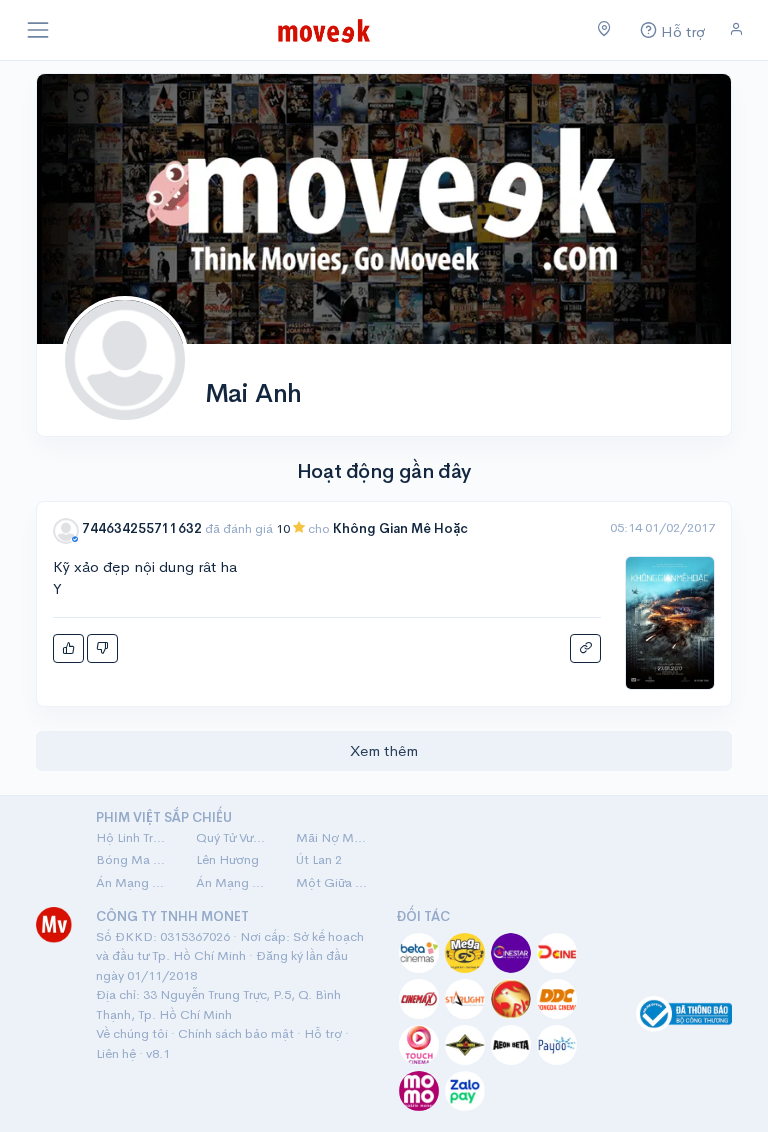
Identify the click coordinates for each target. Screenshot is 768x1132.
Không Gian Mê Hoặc (400, 528)
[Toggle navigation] (38, 30)
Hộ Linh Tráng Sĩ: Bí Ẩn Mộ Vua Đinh (134, 837)
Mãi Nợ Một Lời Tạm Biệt (334, 837)
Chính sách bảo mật (236, 1033)
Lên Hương (227, 859)
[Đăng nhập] (736, 29)
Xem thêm (384, 750)
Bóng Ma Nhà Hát (134, 859)
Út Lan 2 (319, 859)
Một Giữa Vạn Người (334, 882)
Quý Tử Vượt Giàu (234, 837)
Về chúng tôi (132, 1033)
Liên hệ (116, 1053)
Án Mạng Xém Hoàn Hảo (234, 882)
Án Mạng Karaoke (134, 882)
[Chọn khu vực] (604, 30)
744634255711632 (142, 528)
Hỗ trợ (323, 1033)
